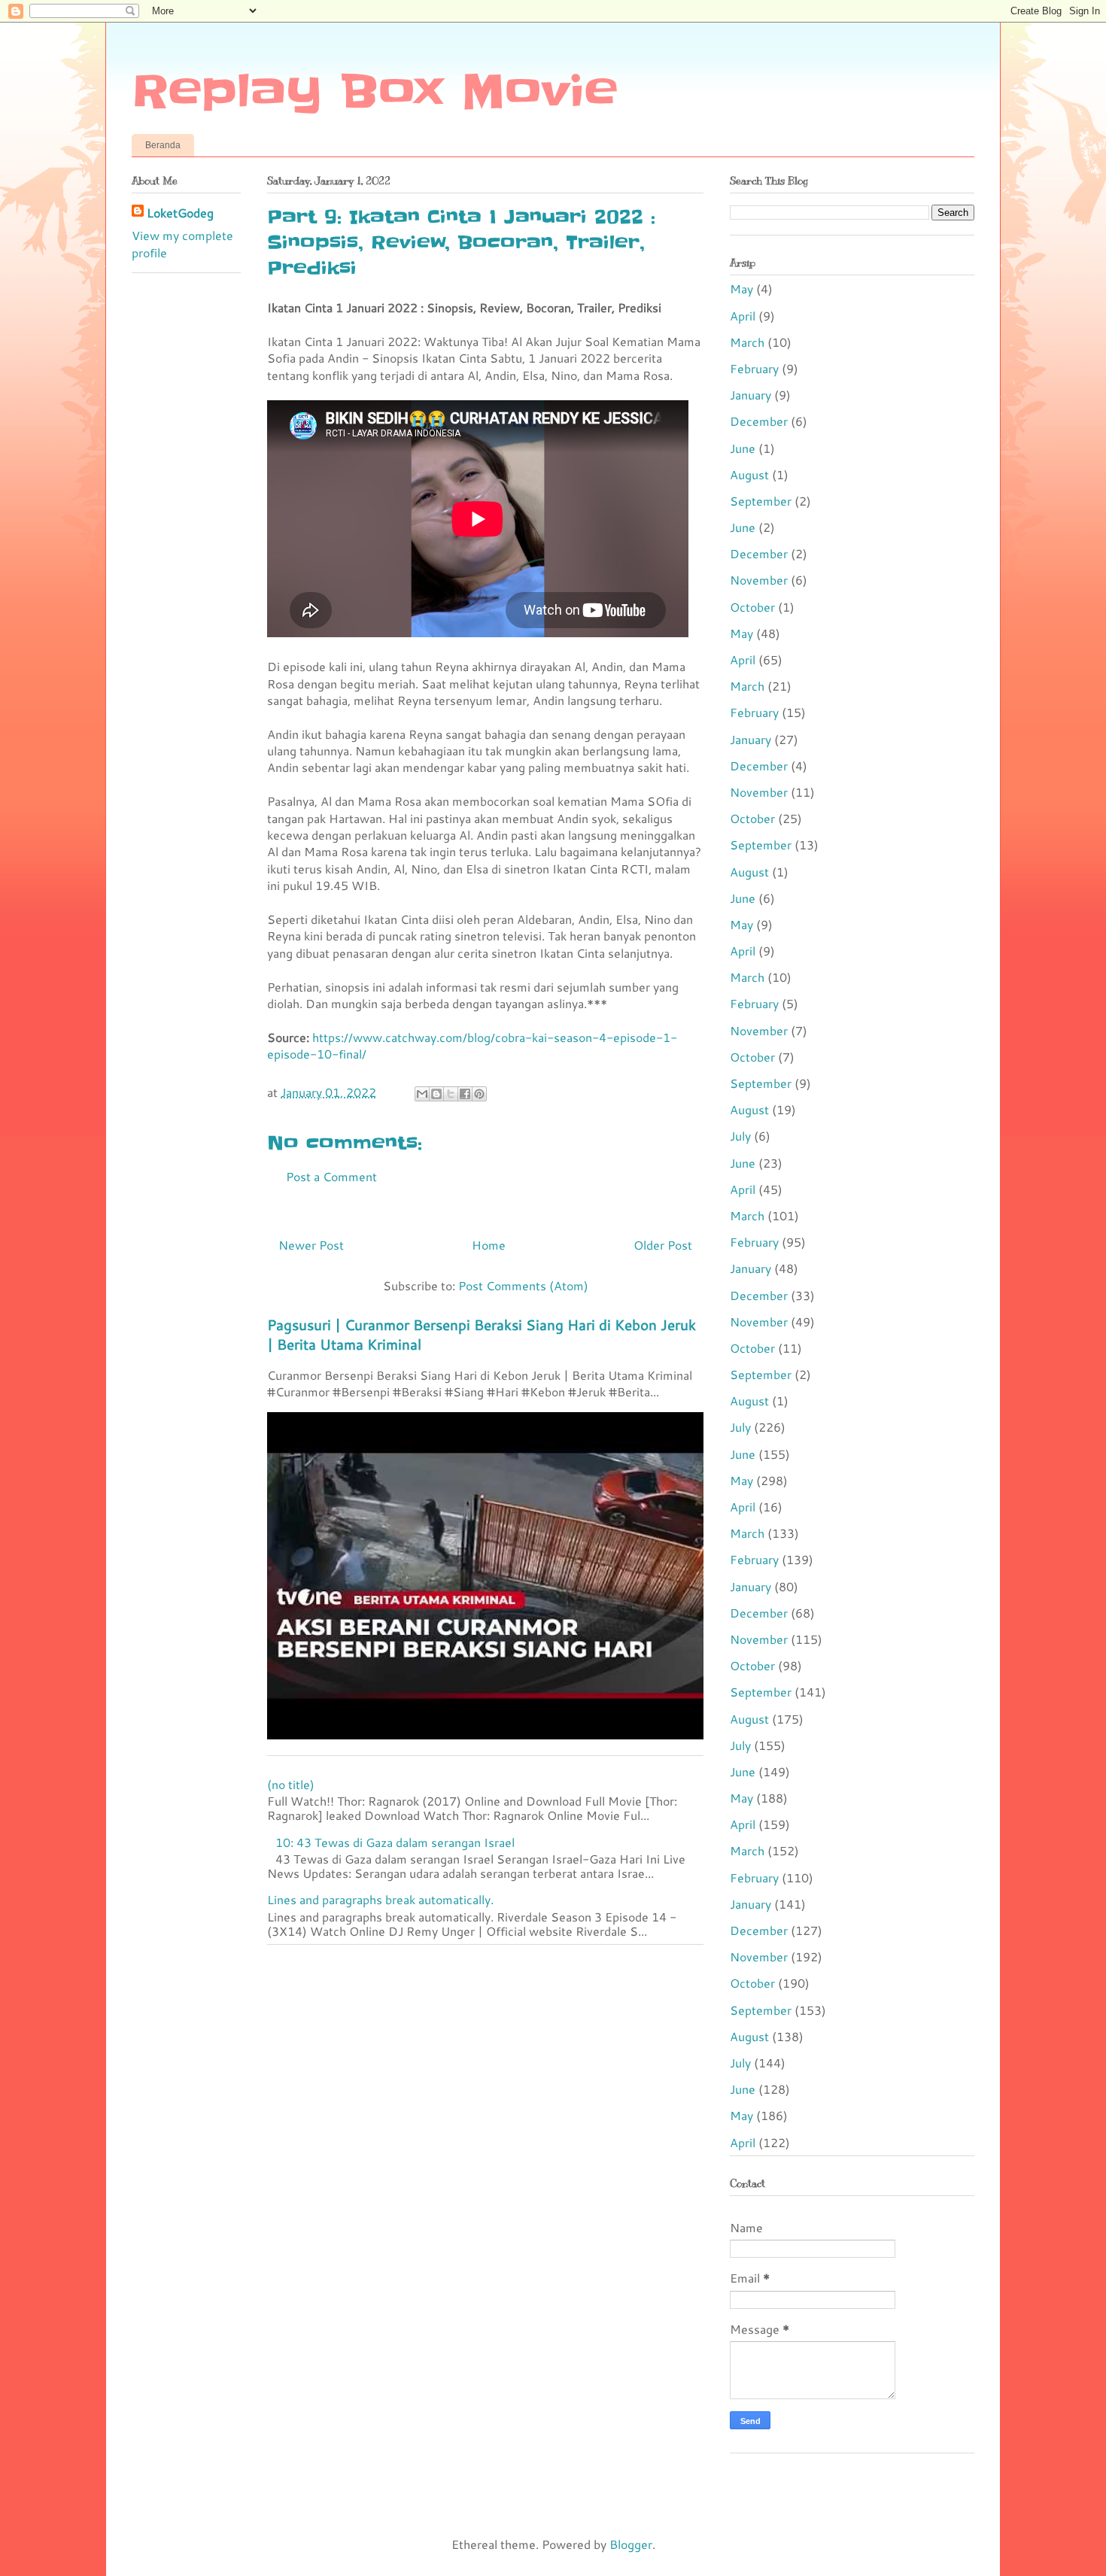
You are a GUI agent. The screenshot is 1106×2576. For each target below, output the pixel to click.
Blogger (631, 2544)
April (743, 316)
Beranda (163, 145)
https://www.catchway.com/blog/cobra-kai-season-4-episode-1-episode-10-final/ (472, 1045)
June (743, 448)
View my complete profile (182, 243)
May (741, 289)
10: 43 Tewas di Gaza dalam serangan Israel (395, 1842)
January (750, 395)
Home (489, 1245)
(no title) (291, 1784)
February (754, 368)
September (761, 501)
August (749, 474)
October (752, 607)
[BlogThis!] (436, 1094)
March (747, 342)
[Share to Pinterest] (479, 1094)
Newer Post (311, 1245)
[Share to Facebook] (465, 1094)
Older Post (663, 1245)
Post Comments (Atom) (523, 1285)
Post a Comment (331, 1176)
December (759, 421)
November (759, 580)
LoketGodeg (180, 213)
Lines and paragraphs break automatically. (380, 1899)
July (740, 1136)
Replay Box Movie (375, 92)
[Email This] (422, 1094)
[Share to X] (451, 1094)
